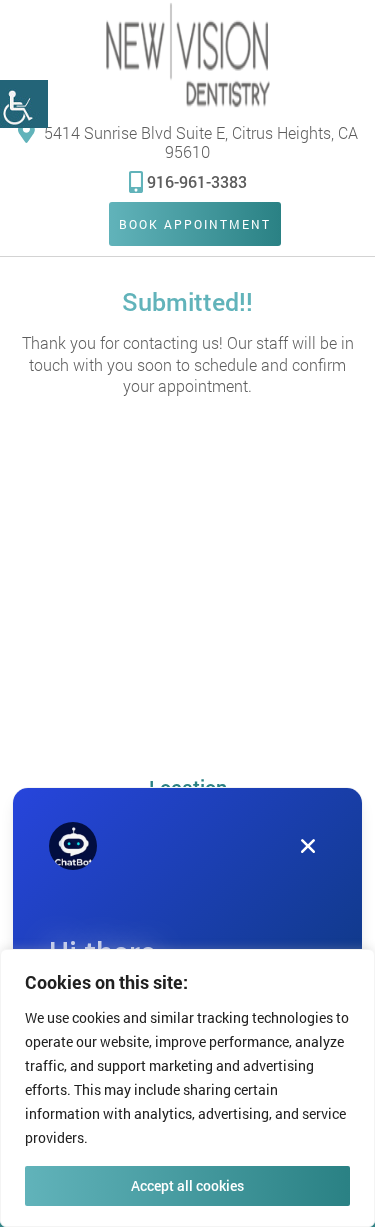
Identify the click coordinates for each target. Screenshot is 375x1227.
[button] (24, 104)
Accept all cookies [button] (187, 1185)
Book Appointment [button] (195, 224)
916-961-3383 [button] (197, 181)
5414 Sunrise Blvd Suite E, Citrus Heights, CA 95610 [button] (199, 141)
